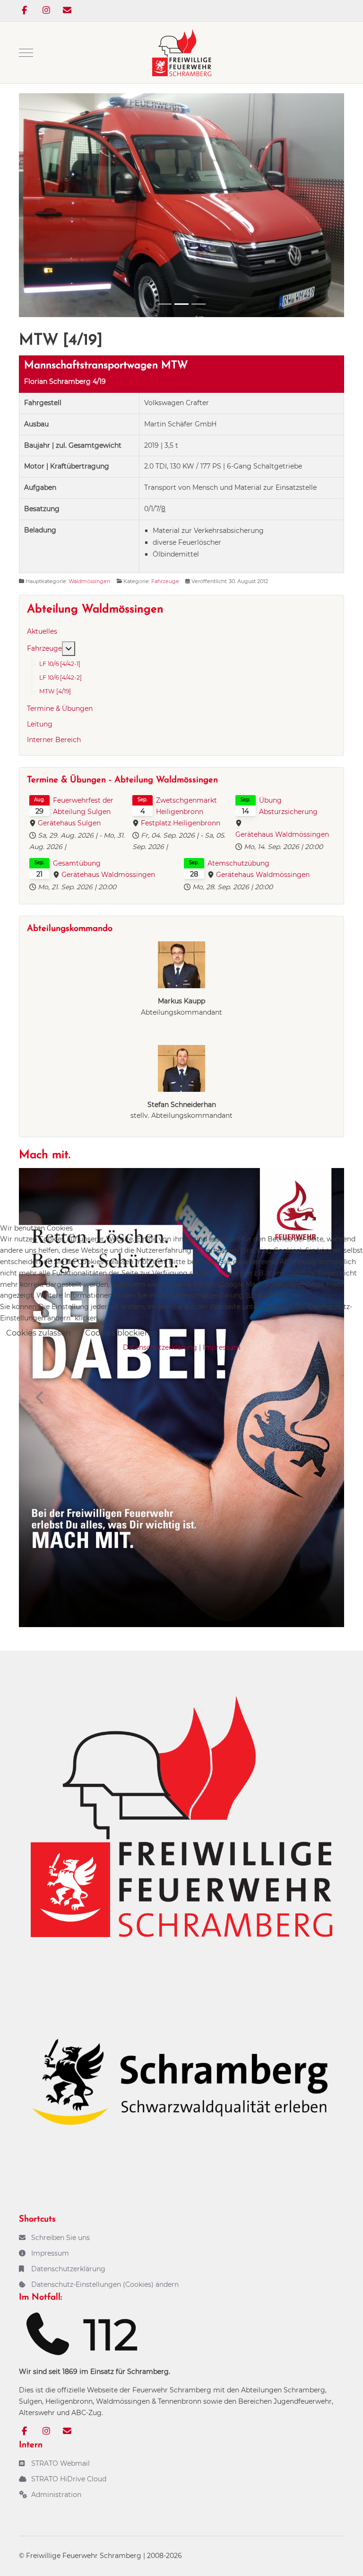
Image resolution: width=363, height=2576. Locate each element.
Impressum (222, 1347)
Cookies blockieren (121, 1333)
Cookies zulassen (39, 1333)
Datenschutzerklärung (160, 1347)
